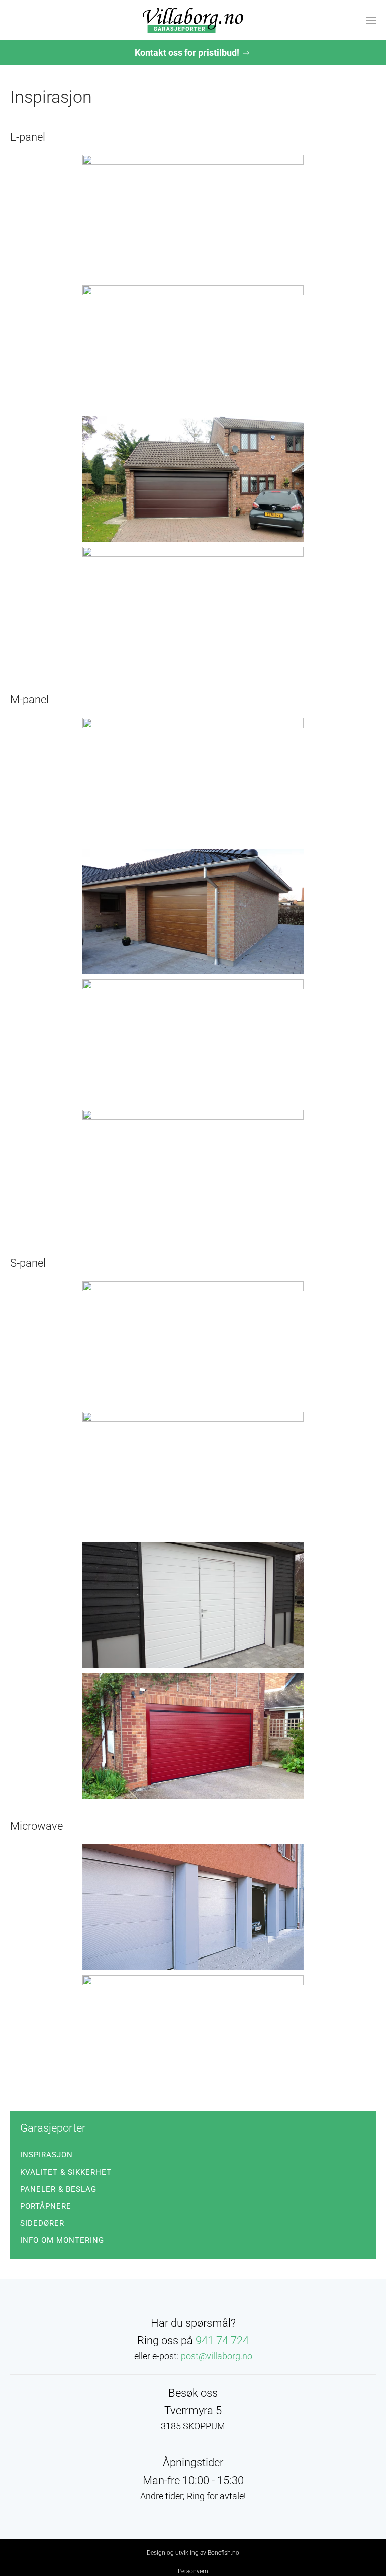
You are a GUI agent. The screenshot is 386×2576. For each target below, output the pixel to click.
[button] (371, 20)
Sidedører (42, 2223)
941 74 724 (222, 2341)
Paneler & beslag (58, 2189)
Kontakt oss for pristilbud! (188, 53)
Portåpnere (46, 2206)
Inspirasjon (46, 2155)
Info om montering (62, 2240)
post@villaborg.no (217, 2356)
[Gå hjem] (193, 20)
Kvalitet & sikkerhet (66, 2172)
